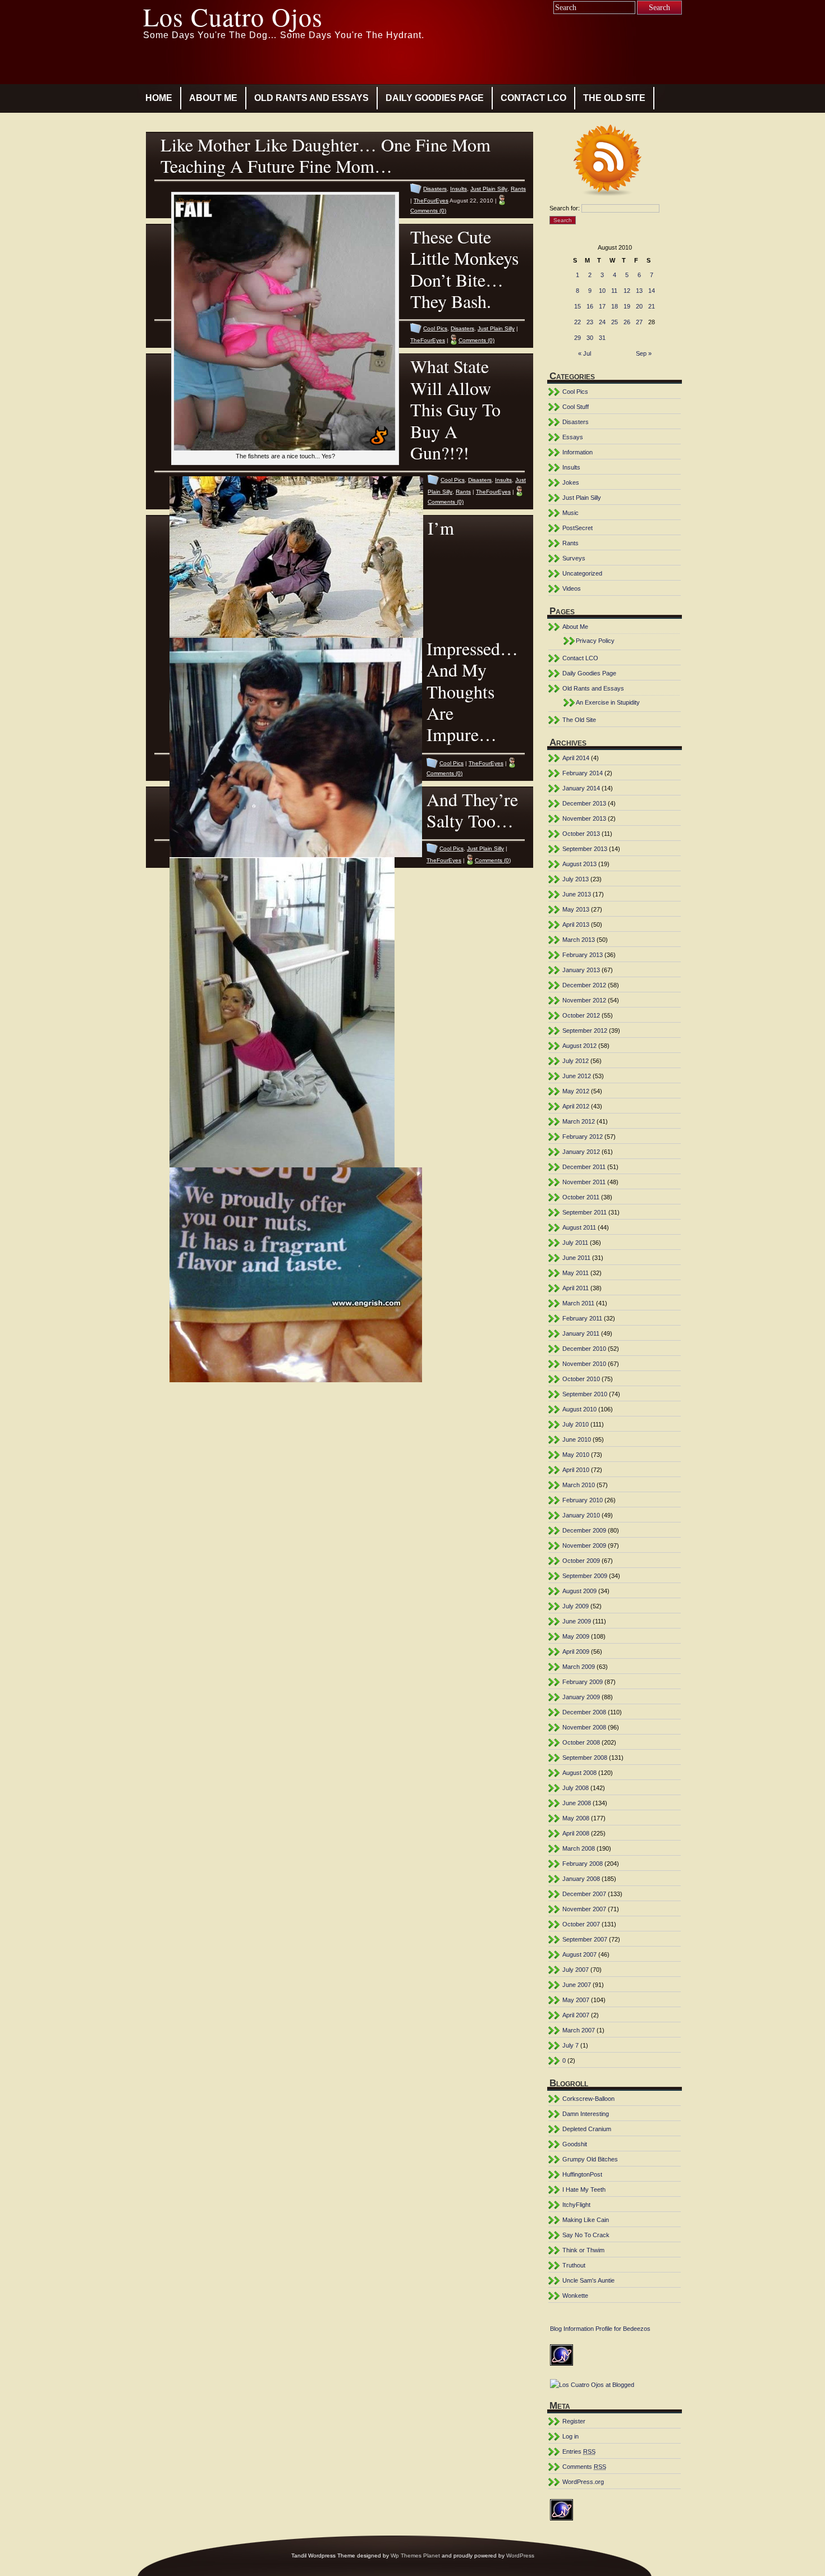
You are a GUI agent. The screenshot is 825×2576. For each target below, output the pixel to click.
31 (602, 338)
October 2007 (581, 1924)
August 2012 (579, 1046)
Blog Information (572, 2329)
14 (652, 291)
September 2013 (585, 849)
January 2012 (581, 1152)
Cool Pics (435, 328)
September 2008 (585, 1758)
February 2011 (582, 1318)
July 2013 (576, 879)
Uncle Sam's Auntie (588, 2280)
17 (602, 306)
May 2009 (576, 1636)
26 (627, 322)
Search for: (565, 208)
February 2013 (583, 955)
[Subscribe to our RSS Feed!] (615, 162)
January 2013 (581, 970)
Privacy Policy (595, 641)
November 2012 (584, 1000)
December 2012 (584, 985)
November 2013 (584, 818)
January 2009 (581, 1697)
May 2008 (576, 1818)
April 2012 (576, 1106)
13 (639, 291)
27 (639, 322)
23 (590, 322)
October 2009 (581, 1561)
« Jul (585, 353)
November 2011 (584, 1182)
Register (574, 2421)
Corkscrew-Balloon (588, 2099)
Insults (459, 189)
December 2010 (584, 1349)
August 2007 (579, 1954)
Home (159, 98)
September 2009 (585, 1576)
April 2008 (576, 1833)
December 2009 (584, 1530)
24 (602, 322)
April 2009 (576, 1652)
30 (590, 338)
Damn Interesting (586, 2114)
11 (614, 291)
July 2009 (576, 1606)
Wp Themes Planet (415, 2556)
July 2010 (576, 1424)
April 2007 (576, 2015)
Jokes (571, 482)
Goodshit (575, 2144)
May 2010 (576, 1455)
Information (577, 452)
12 (627, 291)
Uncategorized (582, 573)
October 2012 (581, 1015)
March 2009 (579, 1667)
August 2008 (579, 1773)
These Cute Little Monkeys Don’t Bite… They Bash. (464, 269)
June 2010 (577, 1439)
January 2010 (581, 1515)
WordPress (520, 2556)
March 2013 (579, 940)
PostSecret (577, 528)
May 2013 (576, 909)
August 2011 (579, 1227)
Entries (579, 2451)
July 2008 (576, 1788)
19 (627, 306)
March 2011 (578, 1303)
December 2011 (584, 1167)
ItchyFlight (576, 2205)
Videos (572, 588)
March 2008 (579, 1848)
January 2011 (581, 1333)
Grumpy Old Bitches (590, 2159)
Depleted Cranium (587, 2129)
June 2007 (577, 1985)
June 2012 (577, 1076)
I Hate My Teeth (584, 2189)
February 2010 (583, 1500)
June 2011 (576, 1258)
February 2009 (583, 1682)
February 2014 (583, 773)
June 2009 (577, 1621)
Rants (518, 189)
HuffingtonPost (582, 2174)
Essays (573, 437)
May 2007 (576, 2000)
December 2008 (584, 1712)
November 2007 (584, 1909)
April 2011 (576, 1288)
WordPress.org (583, 2482)
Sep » (644, 353)
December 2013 (584, 803)
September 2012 (585, 1031)
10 (602, 291)
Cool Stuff (576, 407)
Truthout (574, 2265)
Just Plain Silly (489, 189)
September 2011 (585, 1212)
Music (570, 513)
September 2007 (585, 1939)
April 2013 (576, 924)
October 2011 (581, 1197)
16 (590, 306)
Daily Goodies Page (435, 98)
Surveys (574, 558)
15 (577, 306)
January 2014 (581, 788)
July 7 (570, 2045)
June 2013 (577, 894)
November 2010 (584, 1364)
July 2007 (576, 1970)
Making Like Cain (586, 2220)
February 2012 (583, 1137)
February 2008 (583, 1864)
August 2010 (579, 1409)
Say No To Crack (586, 2235)
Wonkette (575, 2296)
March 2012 (579, 1121)
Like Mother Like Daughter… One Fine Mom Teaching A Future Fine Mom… (326, 155)
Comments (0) (428, 211)
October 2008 (581, 1742)
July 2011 (575, 1243)
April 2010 (576, 1470)
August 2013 (579, 864)
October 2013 (581, 834)
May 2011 (576, 1273)
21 (652, 306)
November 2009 (584, 1545)
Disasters (435, 189)
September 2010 (585, 1394)
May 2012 (576, 1091)
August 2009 (579, 1591)
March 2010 (579, 1485)
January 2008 (581, 1879)
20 (639, 306)
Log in (570, 2436)
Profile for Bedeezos (623, 2329)
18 (615, 306)
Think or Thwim (583, 2250)
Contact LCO (533, 98)
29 (577, 338)
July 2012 (576, 1061)
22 (577, 322)
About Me (213, 98)
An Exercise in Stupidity (608, 702)
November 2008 (584, 1727)
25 (615, 322)
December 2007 (584, 1894)
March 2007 (579, 2030)
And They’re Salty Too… (472, 810)
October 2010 (581, 1379)
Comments (584, 2467)
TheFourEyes (431, 201)
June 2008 (577, 1803)
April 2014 (576, 758)
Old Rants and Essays (311, 98)
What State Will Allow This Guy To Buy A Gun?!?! (455, 409)
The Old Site (614, 98)
